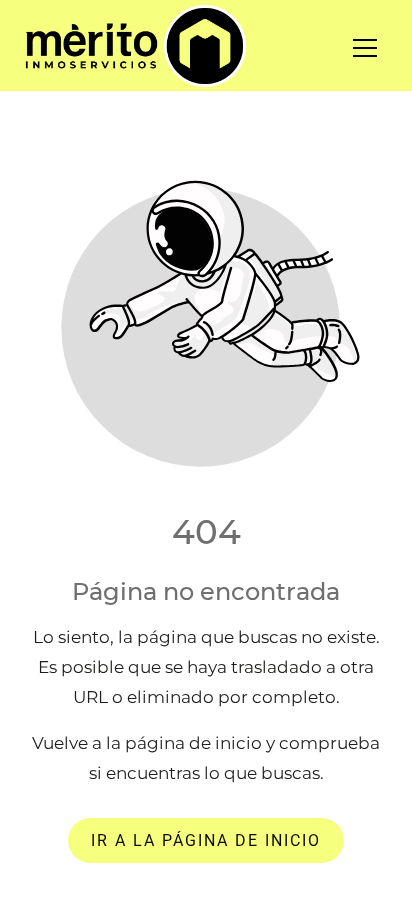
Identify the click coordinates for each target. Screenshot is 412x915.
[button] (377, 48)
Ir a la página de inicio (206, 840)
